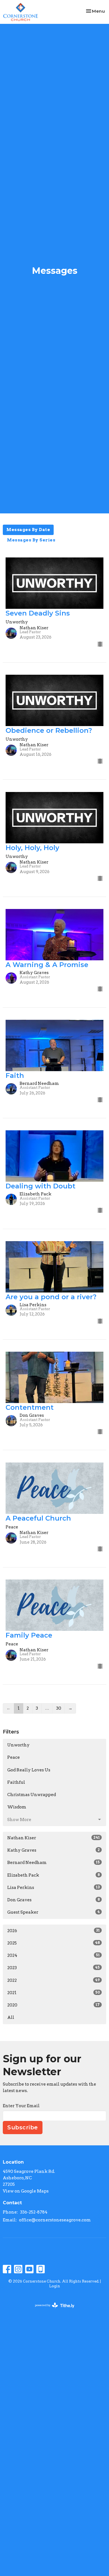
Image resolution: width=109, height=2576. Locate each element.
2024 (54, 1955)
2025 (54, 1943)
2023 (54, 1968)
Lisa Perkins (54, 1888)
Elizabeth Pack (54, 1875)
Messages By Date (28, 530)
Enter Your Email (21, 2106)
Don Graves (54, 1900)
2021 (54, 1993)
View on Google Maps (26, 2191)
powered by (52, 2310)
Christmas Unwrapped (32, 1795)
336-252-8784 (34, 2212)
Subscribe (23, 2127)
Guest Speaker (54, 1912)
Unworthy (18, 1745)
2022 (54, 1980)
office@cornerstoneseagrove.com (55, 2220)
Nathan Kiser (54, 1838)
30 (59, 1708)
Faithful (16, 1782)
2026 (54, 1931)
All (11, 2017)
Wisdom (17, 1807)
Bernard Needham (54, 1863)
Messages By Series (31, 540)
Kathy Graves (54, 1850)
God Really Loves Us (29, 1770)
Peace (14, 1757)
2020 (54, 2005)
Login (55, 2286)
